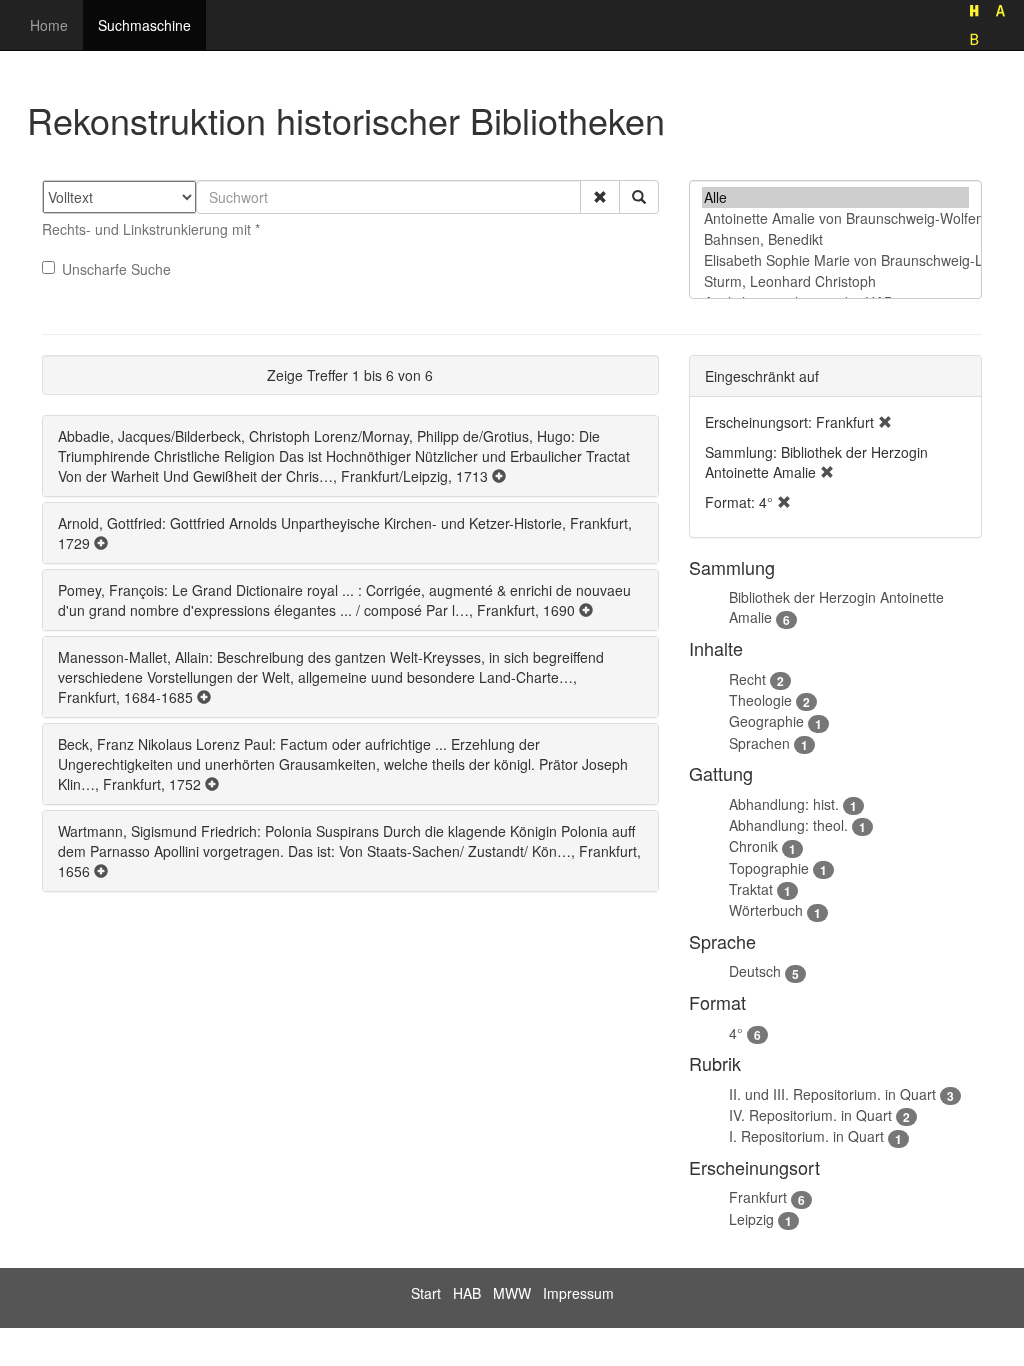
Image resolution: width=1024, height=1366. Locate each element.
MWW (512, 1293)
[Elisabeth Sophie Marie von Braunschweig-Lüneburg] (835, 260)
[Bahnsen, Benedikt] (835, 239)
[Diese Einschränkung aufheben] (885, 422)
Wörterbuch (766, 910)
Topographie (769, 868)
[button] (600, 197)
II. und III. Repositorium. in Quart (832, 1094)
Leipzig (751, 1219)
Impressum (578, 1293)
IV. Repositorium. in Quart (810, 1115)
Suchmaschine (144, 25)
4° (736, 1033)
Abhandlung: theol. (788, 825)
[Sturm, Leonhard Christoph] (835, 281)
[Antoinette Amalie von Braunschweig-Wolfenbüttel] (835, 218)
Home (49, 25)
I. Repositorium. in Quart (806, 1136)
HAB (467, 1293)
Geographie (766, 721)
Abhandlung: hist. (784, 804)
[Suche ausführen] (639, 197)
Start (426, 1293)
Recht (747, 679)
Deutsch (755, 971)
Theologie (760, 700)
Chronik (753, 846)
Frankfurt (758, 1197)
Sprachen (759, 743)
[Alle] (835, 197)
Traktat (751, 889)
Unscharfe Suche (116, 269)
